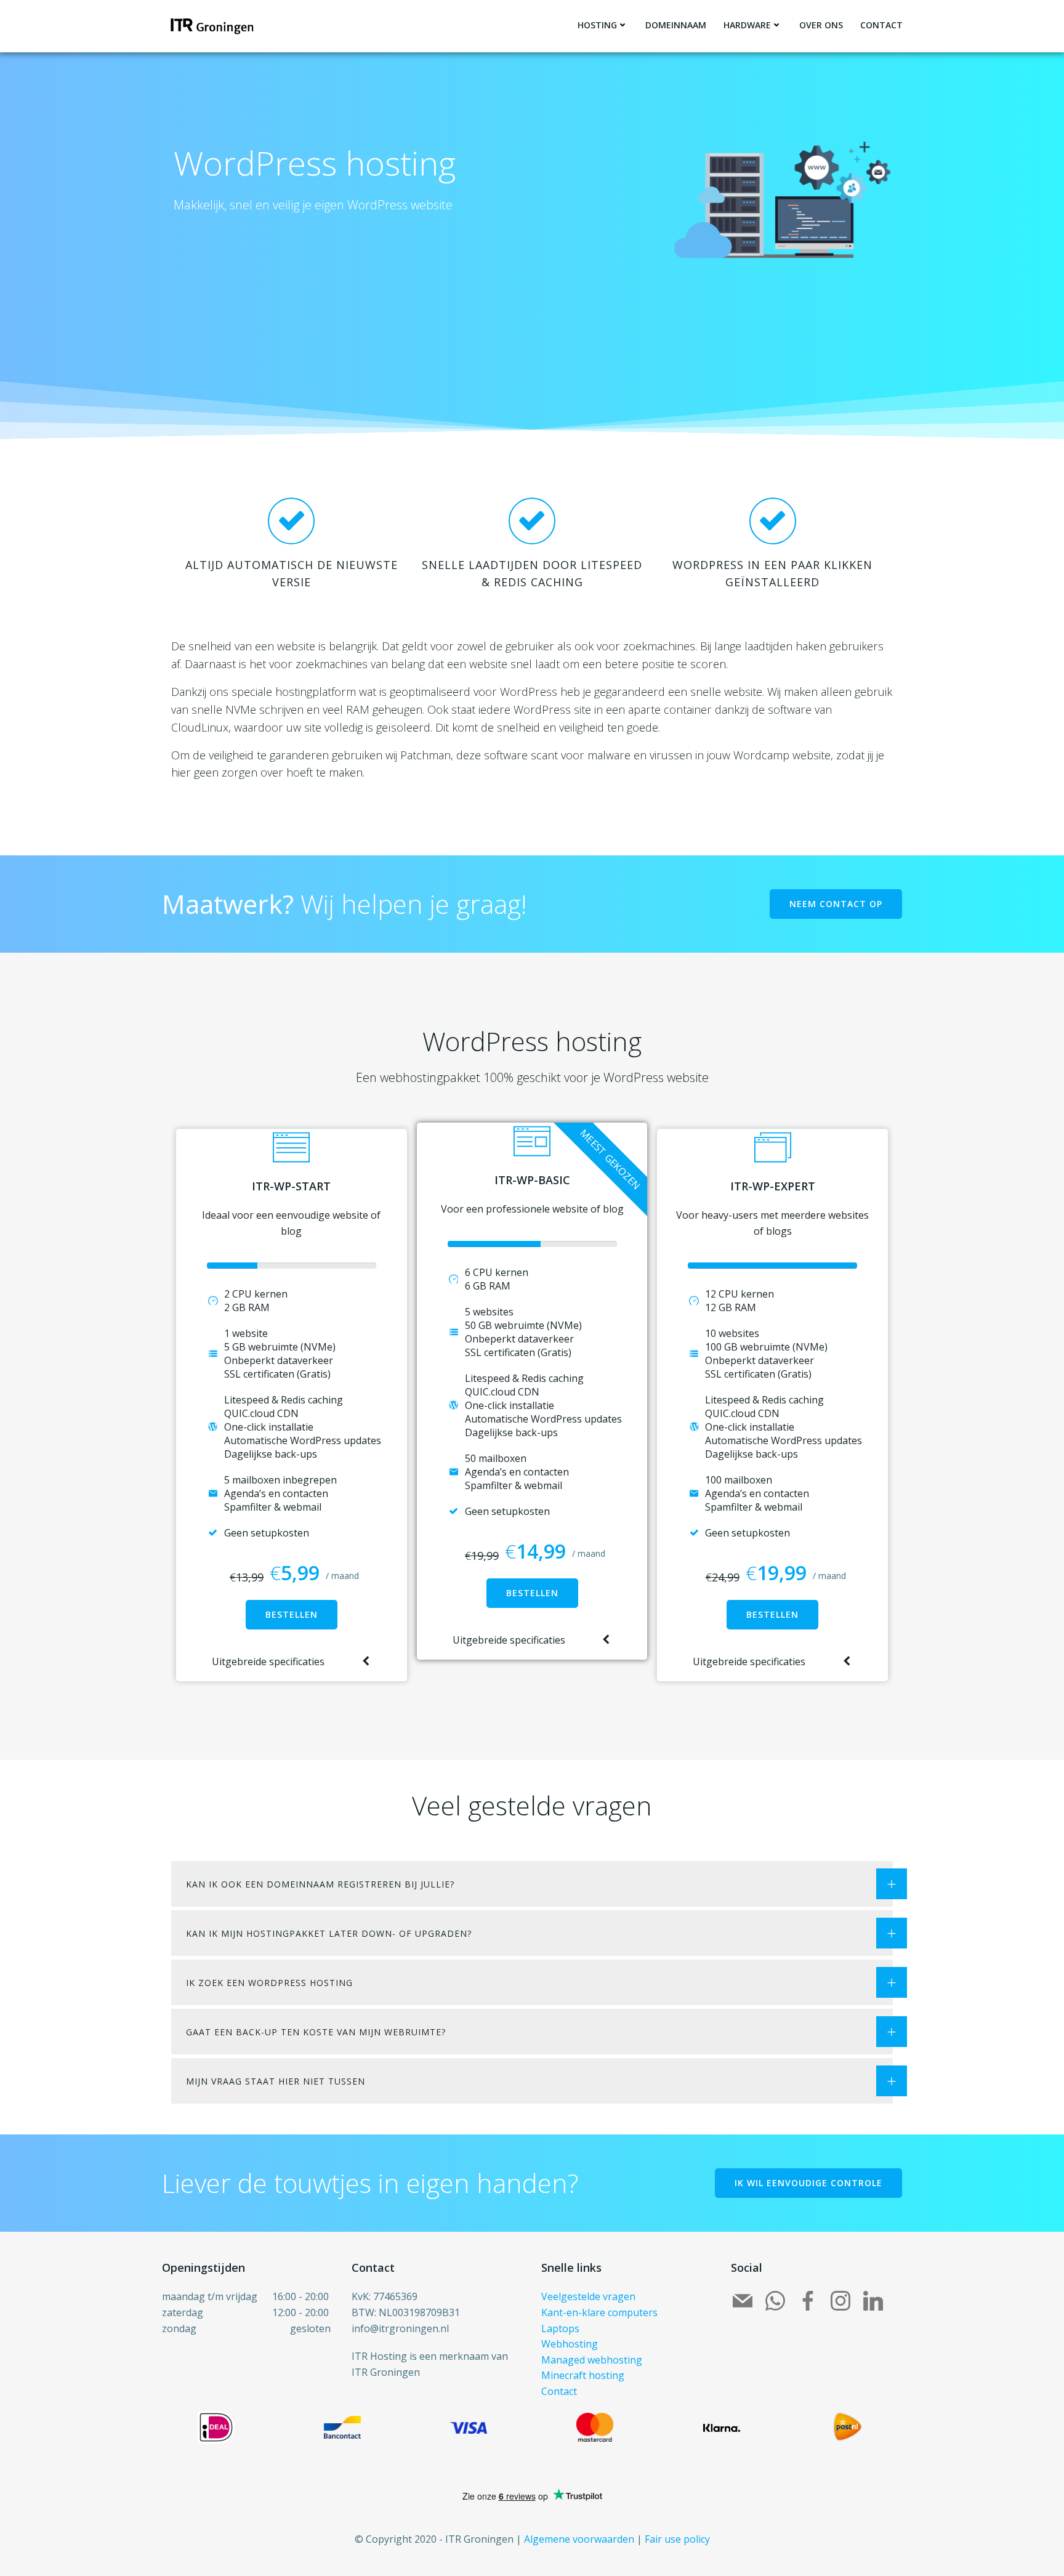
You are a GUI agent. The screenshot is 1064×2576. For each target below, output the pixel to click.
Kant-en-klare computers (599, 2312)
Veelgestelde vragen (588, 2296)
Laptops (560, 2328)
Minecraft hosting (583, 2375)
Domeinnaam (676, 25)
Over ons (821, 25)
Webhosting (570, 2344)
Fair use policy (677, 2539)
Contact (881, 25)
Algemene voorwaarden (579, 2539)
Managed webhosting (592, 2360)
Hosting (597, 25)
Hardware (747, 25)
